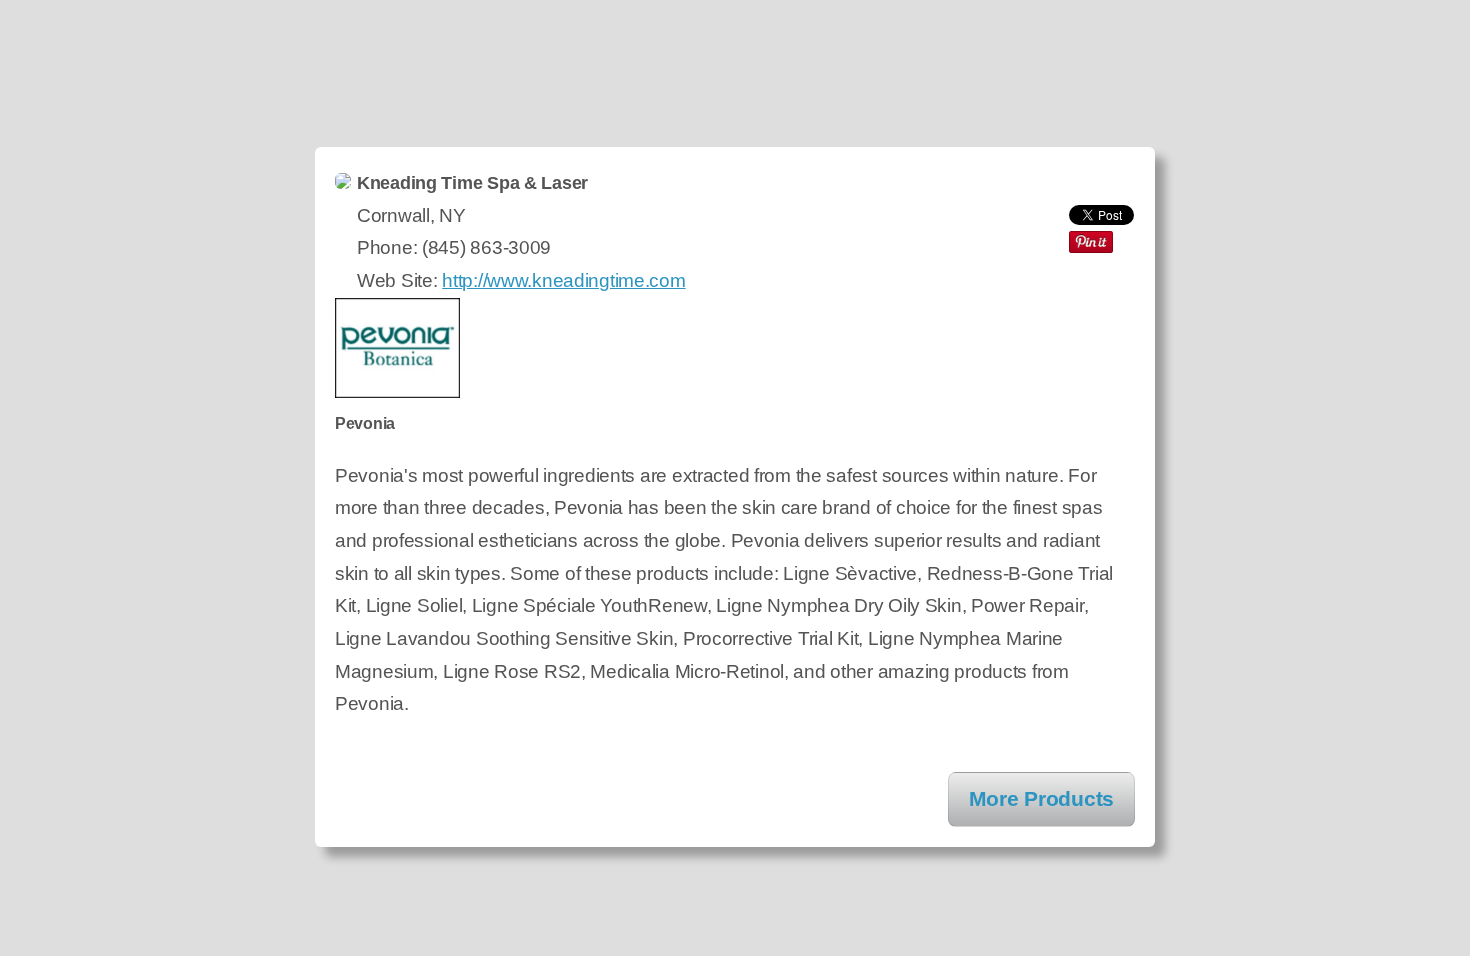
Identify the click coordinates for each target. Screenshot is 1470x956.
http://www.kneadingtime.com (563, 280)
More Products (1041, 798)
